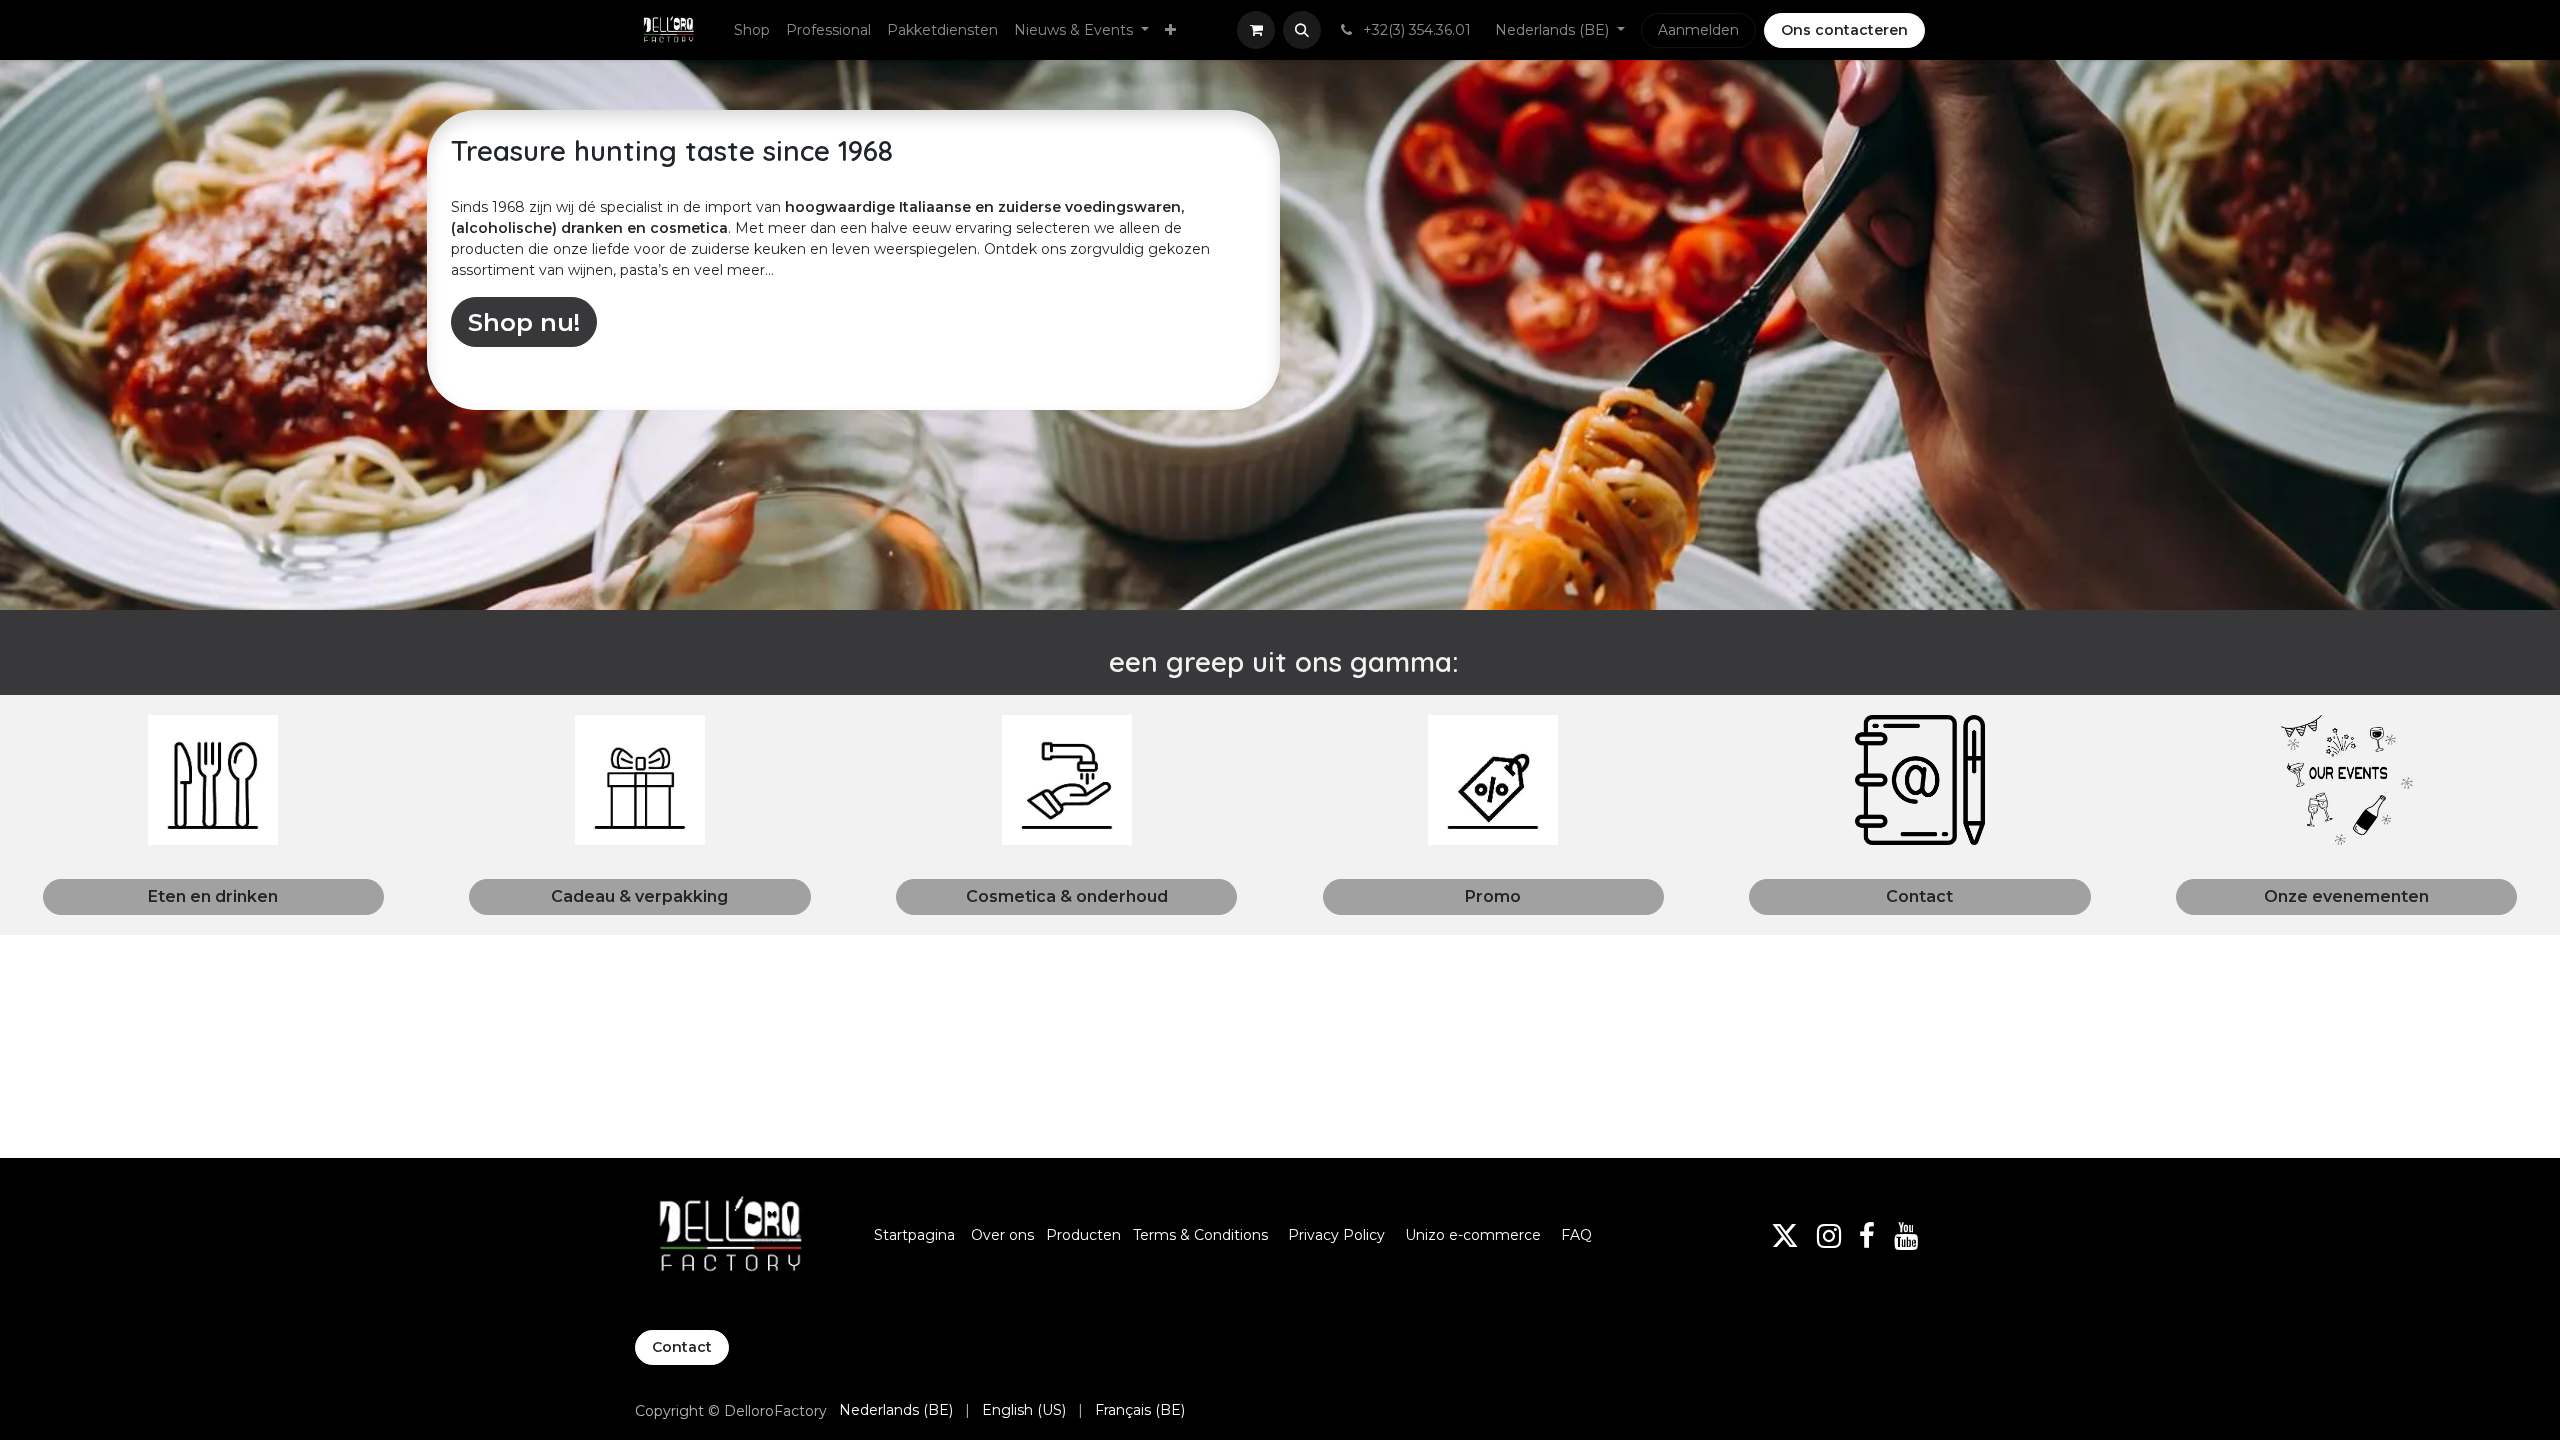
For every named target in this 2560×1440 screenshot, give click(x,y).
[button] (1302, 30)
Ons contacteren (1844, 30)
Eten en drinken (213, 896)
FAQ (1576, 1235)
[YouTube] (1906, 1236)
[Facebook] (1867, 1236)
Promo (1493, 896)
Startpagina (914, 1235)
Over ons (1002, 1235)
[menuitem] (752, 30)
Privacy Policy (1336, 1235)
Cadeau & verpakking (639, 896)
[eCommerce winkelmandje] (1256, 30)
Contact (1919, 896)
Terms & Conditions (1202, 1235)
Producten (1083, 1235)
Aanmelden (1698, 30)
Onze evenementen (2346, 896)
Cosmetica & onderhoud (1067, 896)
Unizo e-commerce (1473, 1235)
